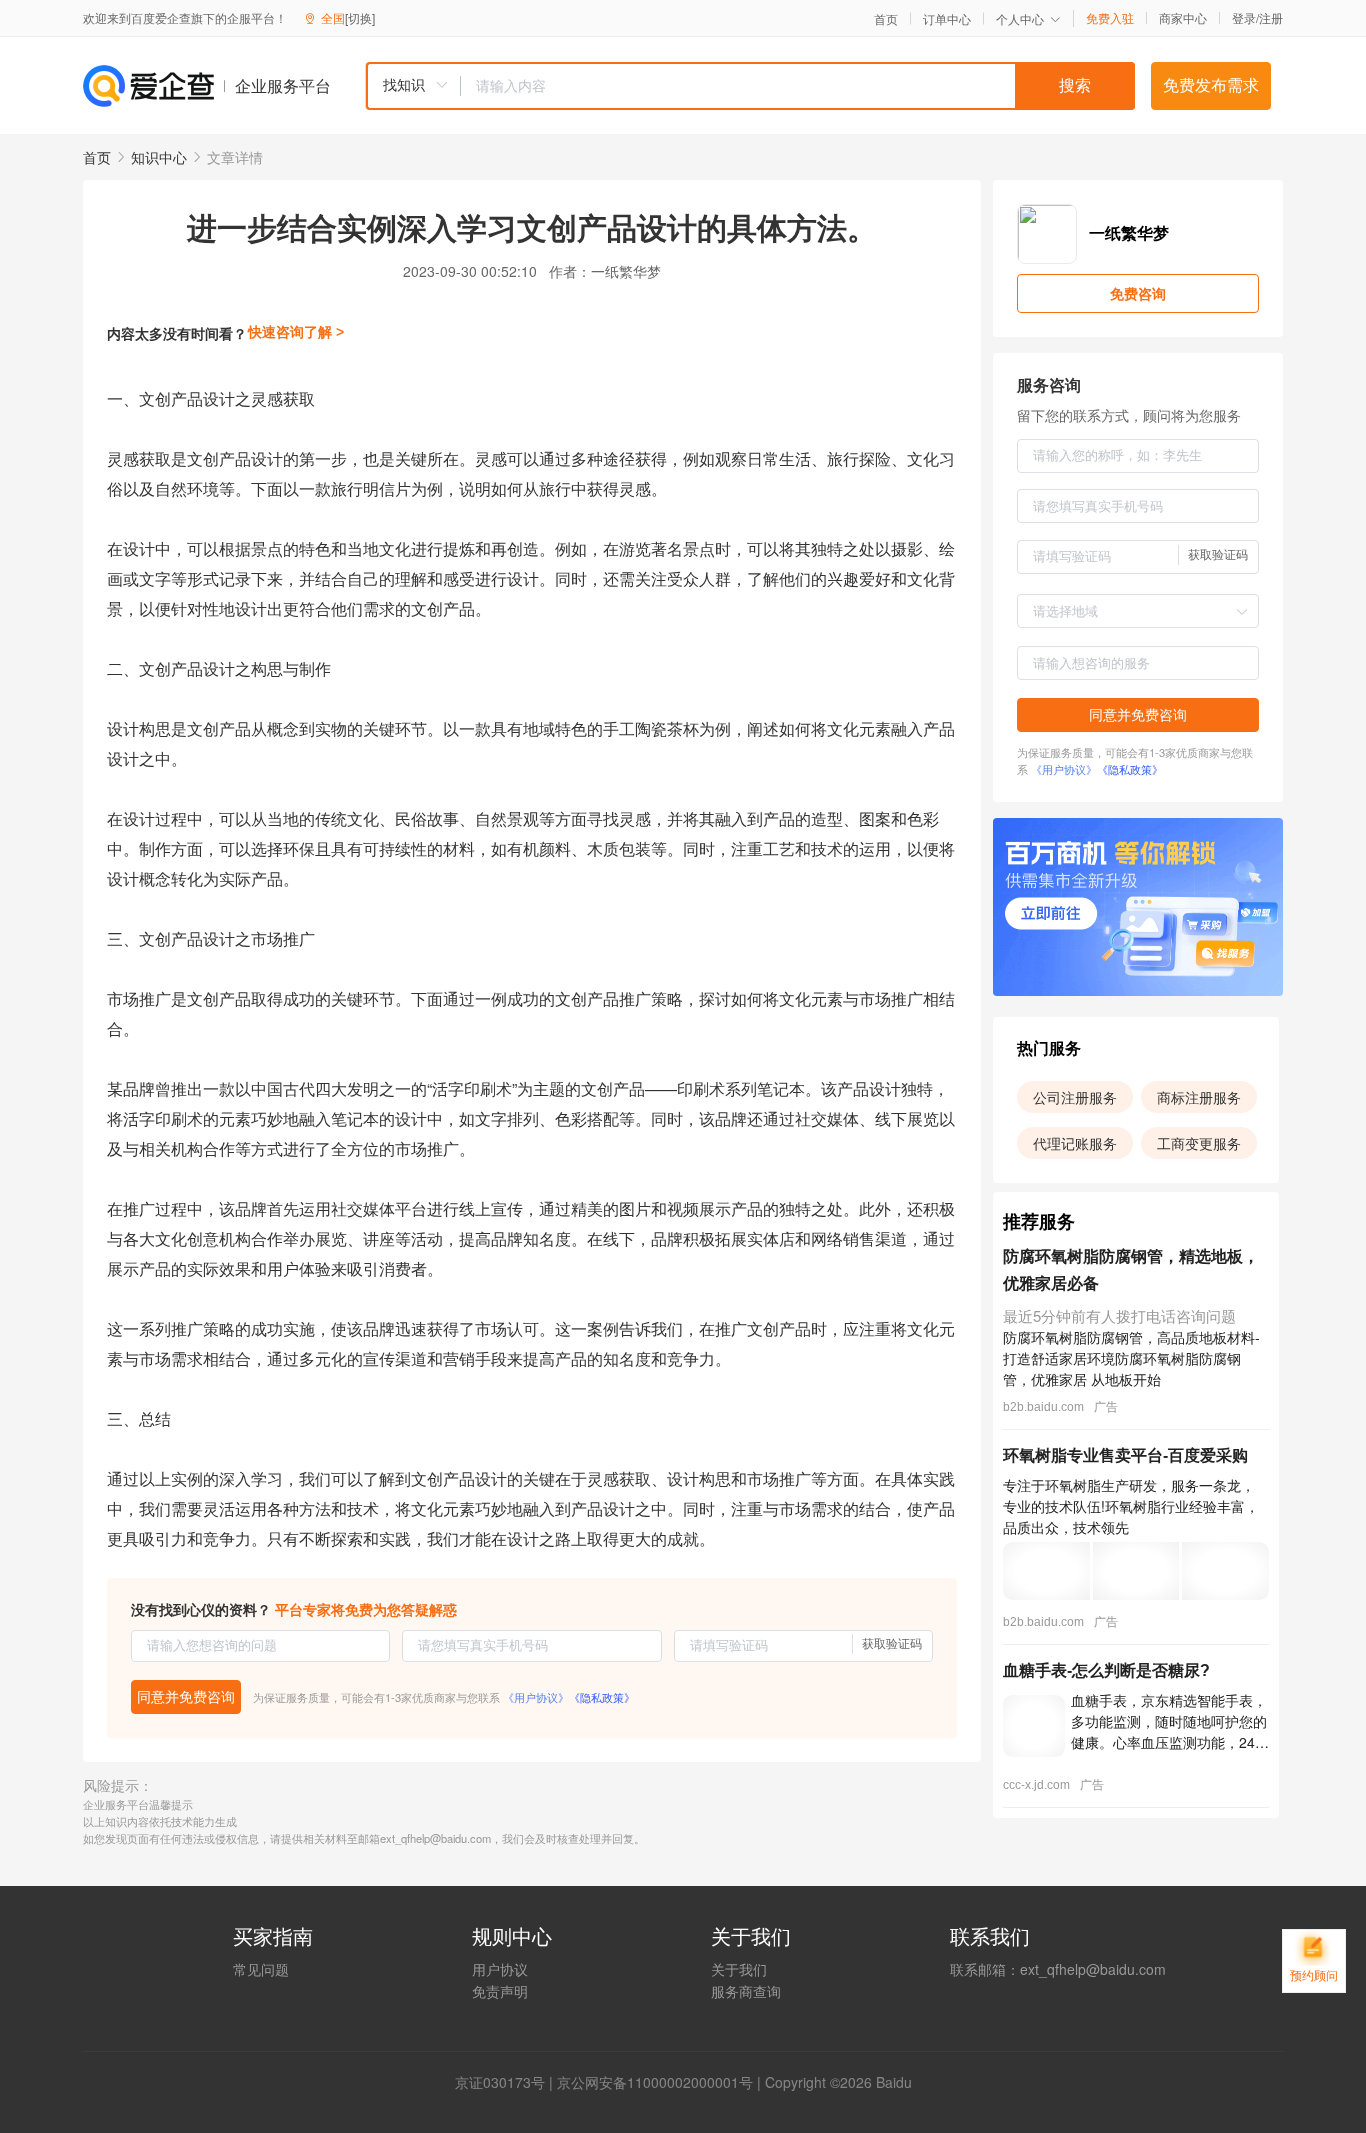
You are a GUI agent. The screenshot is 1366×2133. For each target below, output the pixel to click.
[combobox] (750, 86)
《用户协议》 (536, 1697)
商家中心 (1183, 18)
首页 (886, 19)
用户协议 (500, 1969)
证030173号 (507, 2082)
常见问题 (261, 1969)
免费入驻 (1110, 18)
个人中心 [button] (1020, 18)
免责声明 (500, 1991)
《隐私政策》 (602, 1697)
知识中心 (159, 157)
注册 (1271, 17)
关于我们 (739, 1969)
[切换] (360, 17)
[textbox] (798, 86)
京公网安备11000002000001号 (655, 2082)
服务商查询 (746, 1991)
